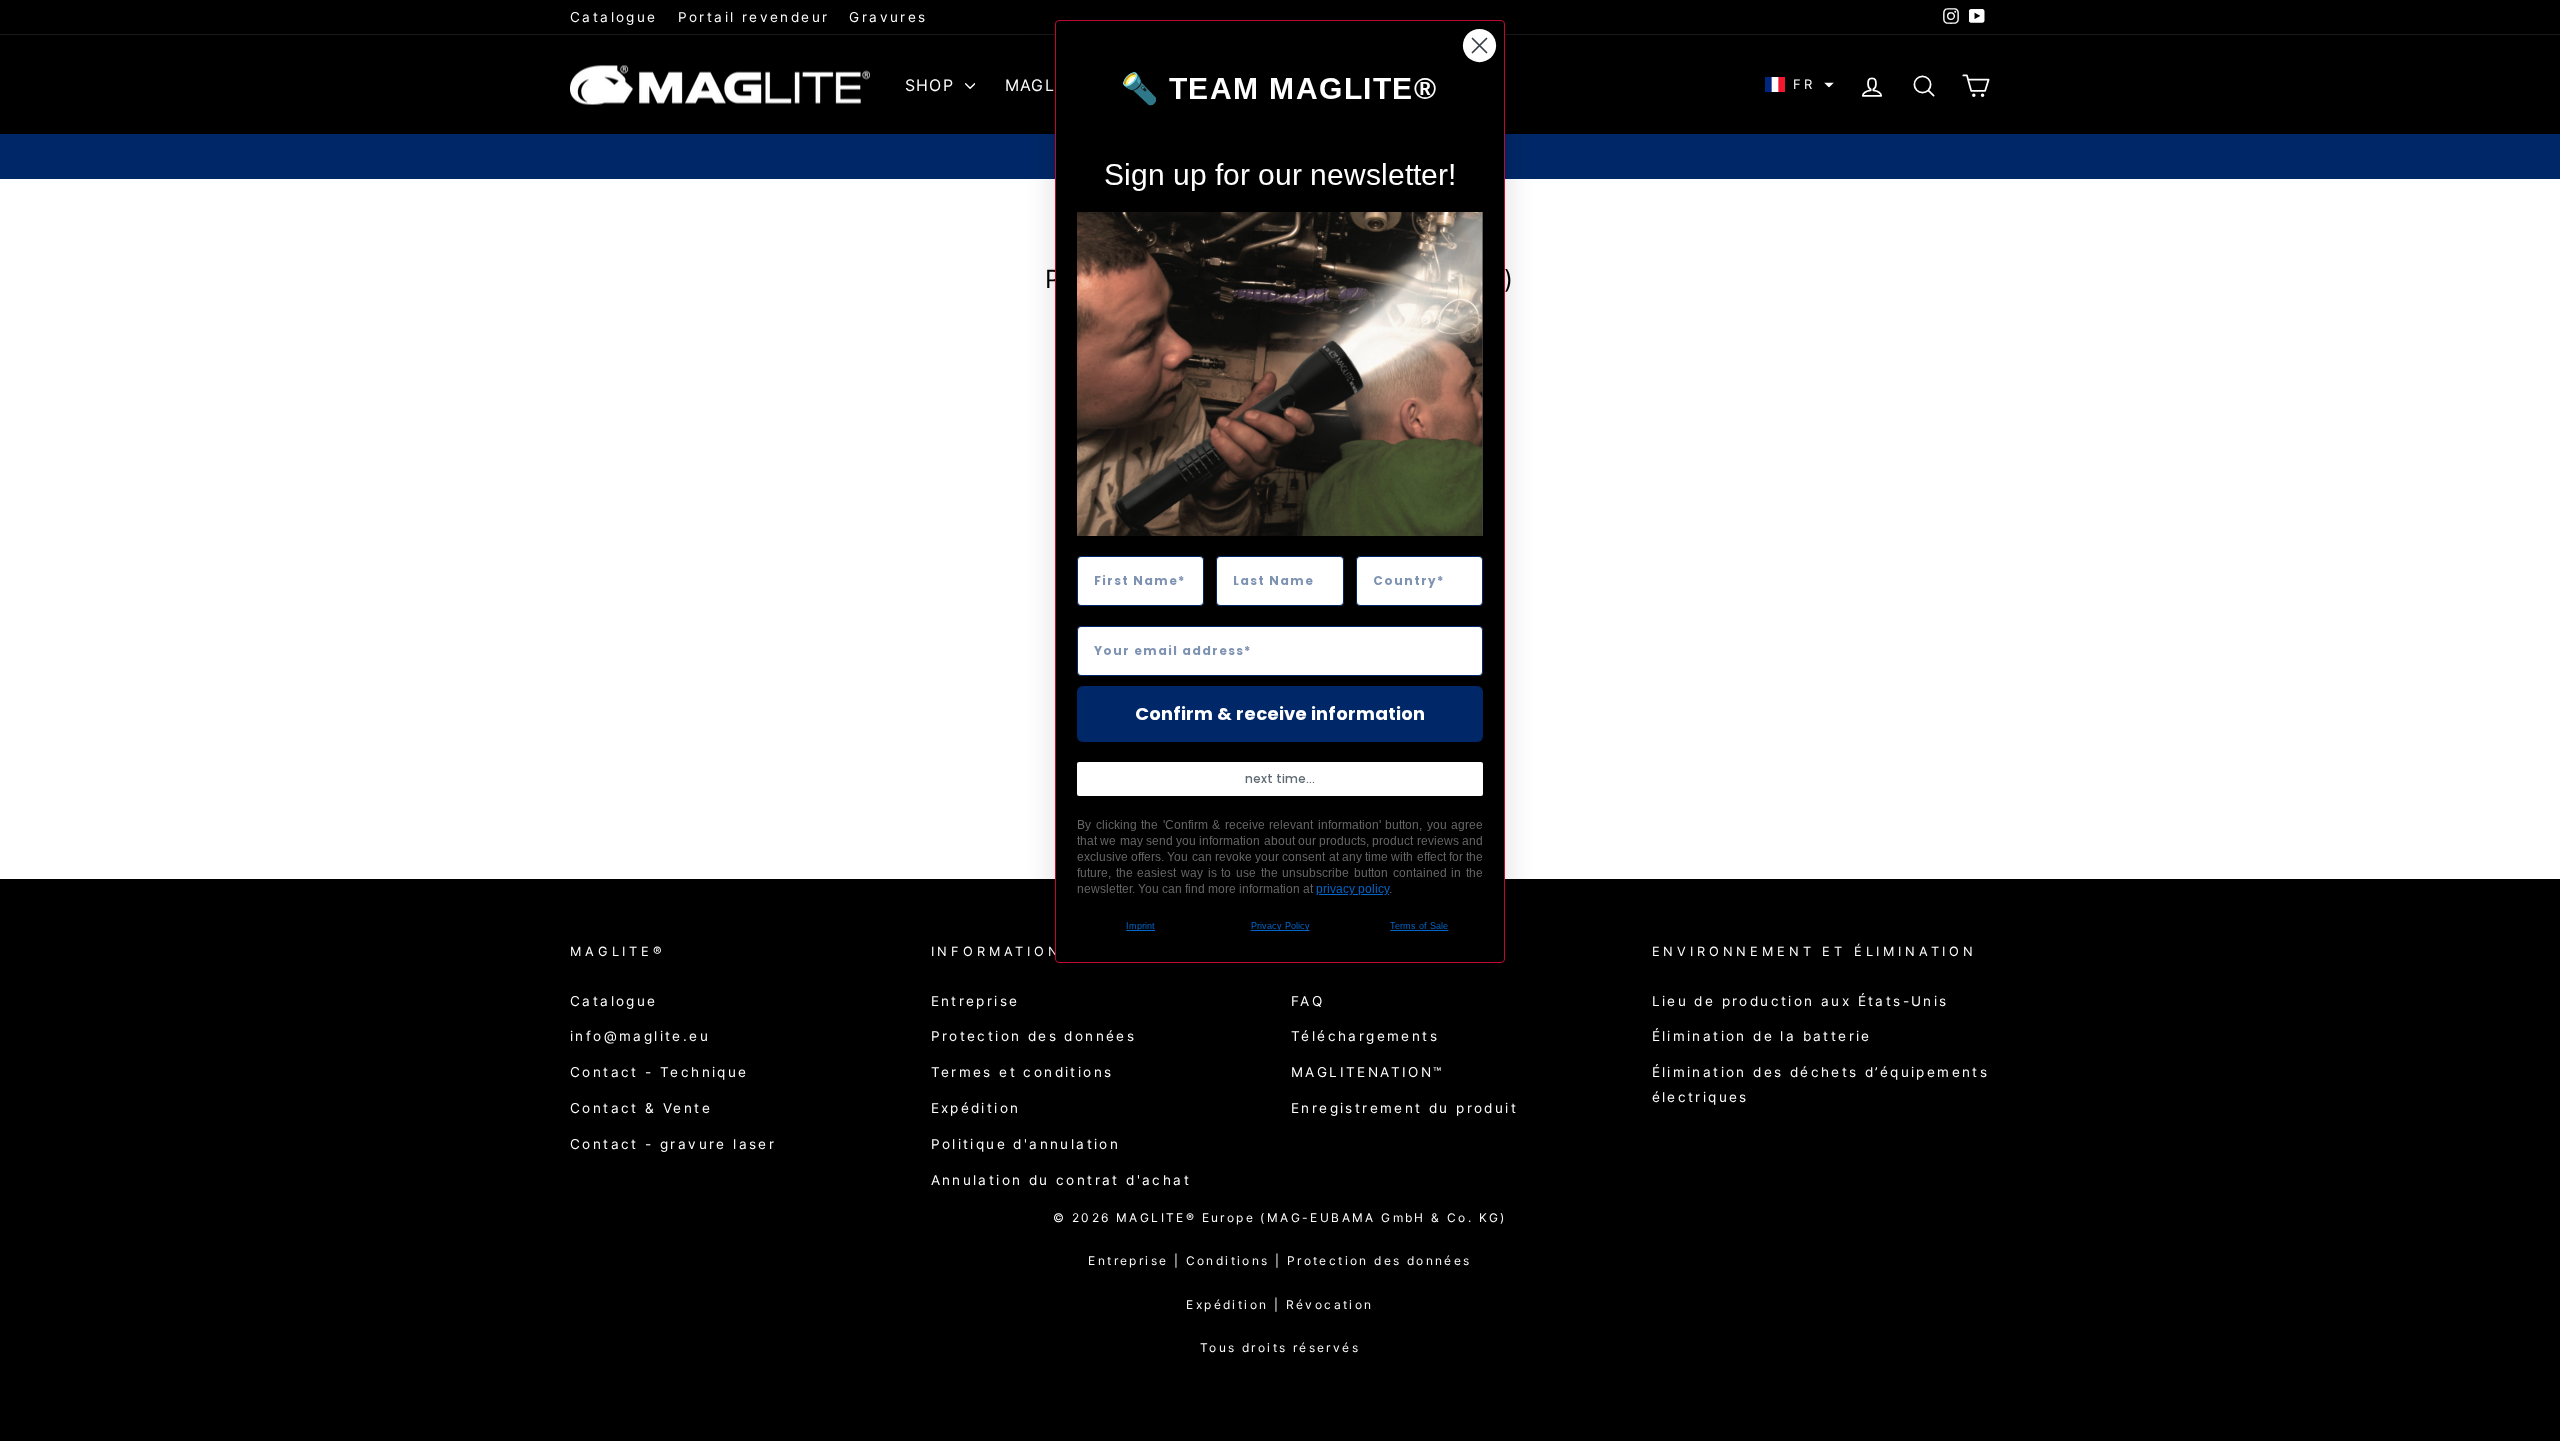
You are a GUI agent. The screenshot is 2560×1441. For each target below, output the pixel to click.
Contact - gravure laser (673, 1144)
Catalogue (614, 17)
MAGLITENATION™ (1367, 1072)
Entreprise (975, 1001)
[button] (1799, 84)
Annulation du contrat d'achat (1061, 1180)
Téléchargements (1365, 1036)
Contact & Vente (641, 1108)
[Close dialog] (1479, 45)
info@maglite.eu (640, 1036)
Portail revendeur (754, 17)
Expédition (976, 1108)
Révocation (1330, 1304)
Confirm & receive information (1280, 713)
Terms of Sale (1419, 926)
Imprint (1140, 926)
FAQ (1307, 1001)
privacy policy (1352, 889)
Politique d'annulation (1026, 1144)
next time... (1280, 778)
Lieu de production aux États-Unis (1800, 1001)
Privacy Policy (1280, 926)
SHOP (932, 85)
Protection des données (1034, 1036)
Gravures (888, 17)
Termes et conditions (1022, 1072)
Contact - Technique (659, 1072)
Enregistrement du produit (1404, 1108)
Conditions (1236, 1260)
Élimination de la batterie (1762, 1036)
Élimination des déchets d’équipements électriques (1821, 1084)
